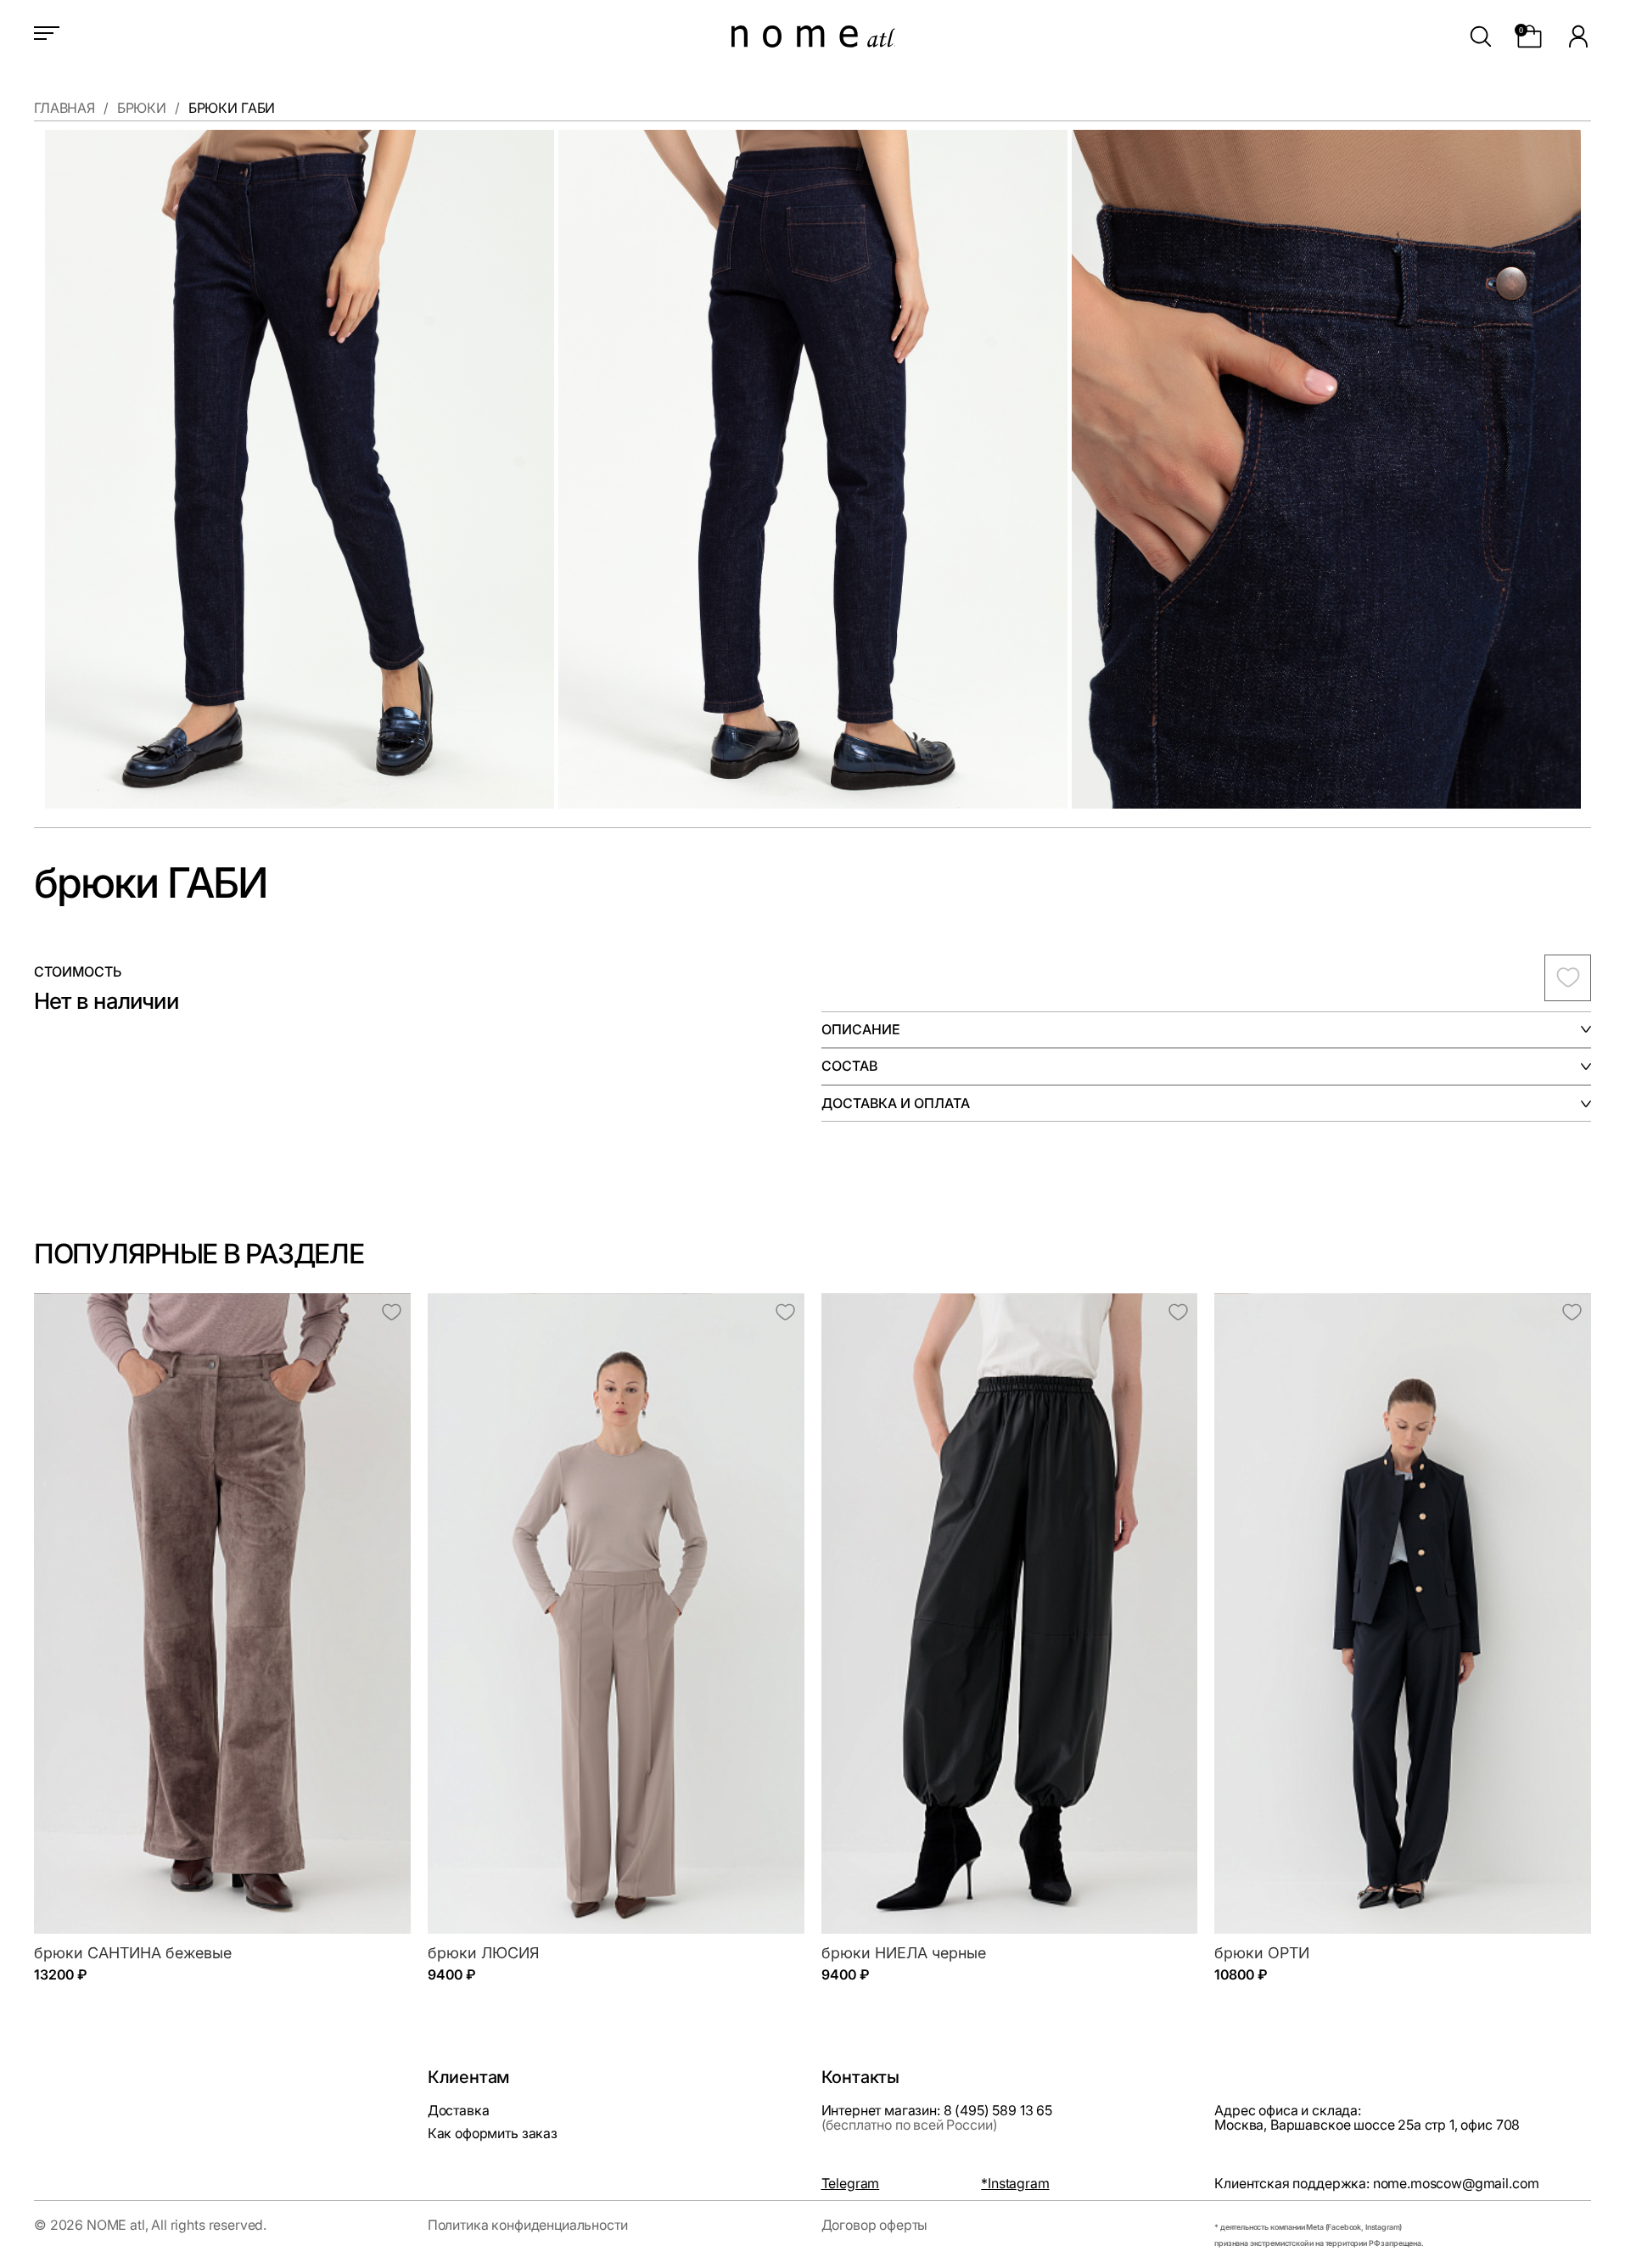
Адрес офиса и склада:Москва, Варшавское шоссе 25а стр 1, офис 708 (1367, 2118)
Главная (64, 109)
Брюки (142, 109)
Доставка (459, 2110)
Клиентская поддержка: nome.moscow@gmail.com (1376, 2184)
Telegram (851, 2184)
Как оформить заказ (493, 2133)
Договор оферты (875, 2225)
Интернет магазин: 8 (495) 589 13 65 (937, 2118)
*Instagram (1015, 2184)
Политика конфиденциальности (528, 2225)
